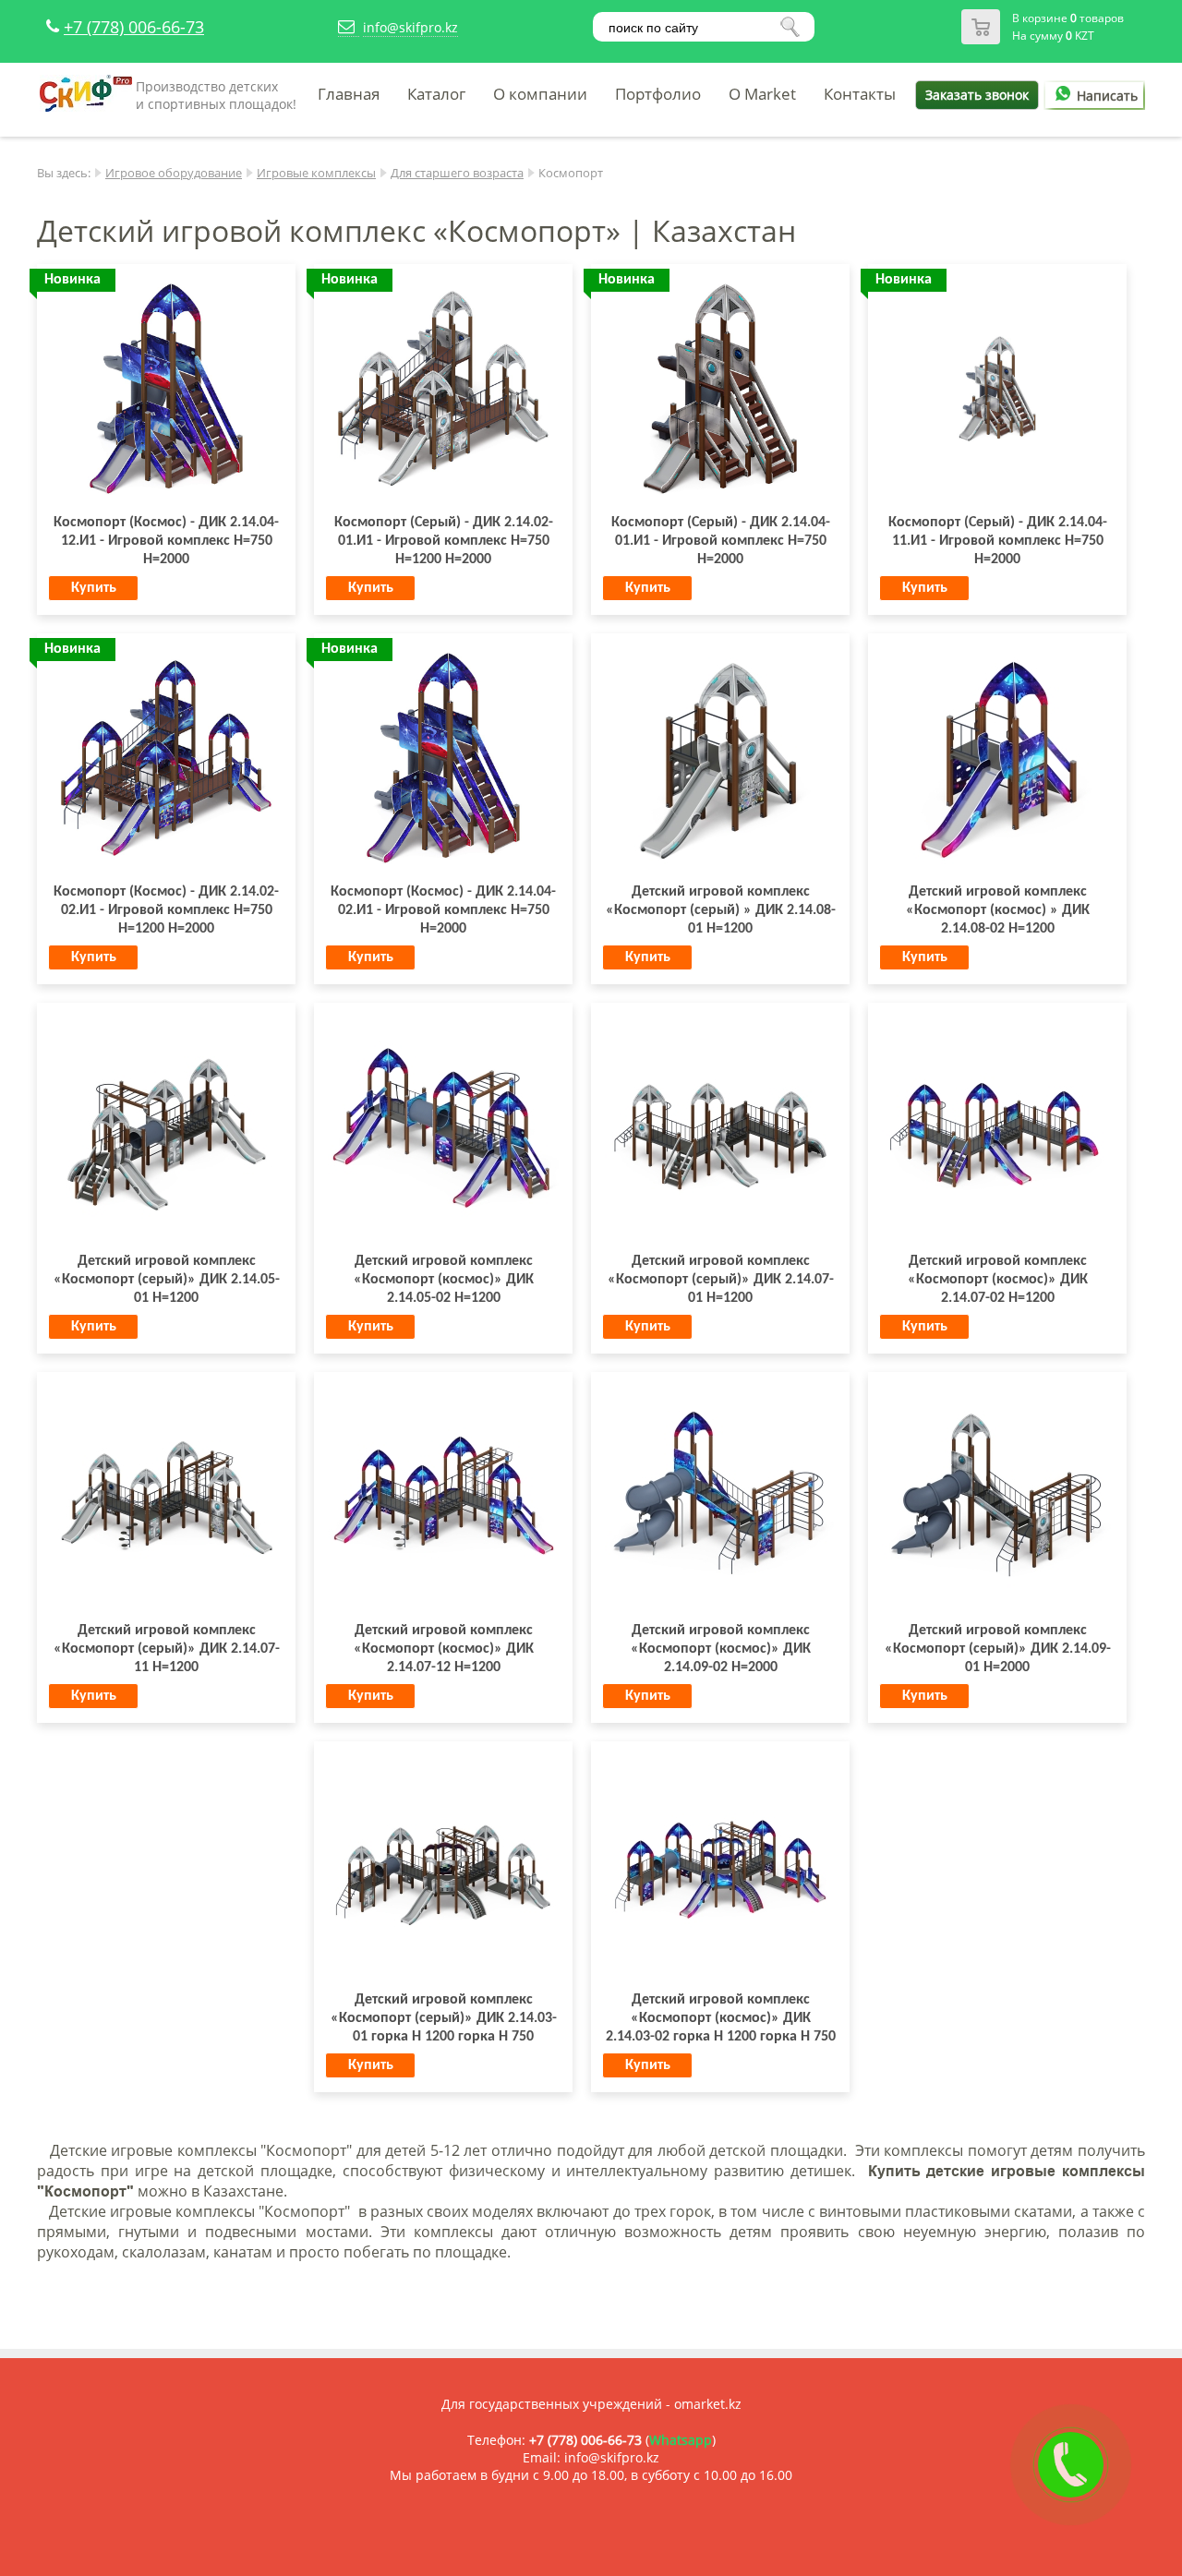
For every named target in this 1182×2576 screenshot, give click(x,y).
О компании (540, 94)
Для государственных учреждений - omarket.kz (591, 2404)
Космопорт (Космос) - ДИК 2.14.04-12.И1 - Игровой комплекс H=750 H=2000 (166, 541)
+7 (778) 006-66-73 (134, 27)
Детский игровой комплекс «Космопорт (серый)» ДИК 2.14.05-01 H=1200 (167, 1280)
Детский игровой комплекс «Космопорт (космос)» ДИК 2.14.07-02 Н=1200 (998, 1280)
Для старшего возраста (457, 173)
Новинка (72, 280)
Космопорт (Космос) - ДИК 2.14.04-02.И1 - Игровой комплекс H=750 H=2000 (443, 910)
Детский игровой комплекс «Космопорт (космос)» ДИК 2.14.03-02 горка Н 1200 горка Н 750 (721, 2018)
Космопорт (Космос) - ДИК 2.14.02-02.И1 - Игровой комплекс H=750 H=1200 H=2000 (166, 910)
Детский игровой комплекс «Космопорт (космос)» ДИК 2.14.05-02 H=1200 (444, 1280)
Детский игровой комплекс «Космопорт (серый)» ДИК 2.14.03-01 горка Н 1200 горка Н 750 (444, 2018)
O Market (762, 94)
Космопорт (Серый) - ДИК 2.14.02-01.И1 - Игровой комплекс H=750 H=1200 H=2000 (444, 541)
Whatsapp (681, 2440)
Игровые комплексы (316, 173)
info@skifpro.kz (410, 27)
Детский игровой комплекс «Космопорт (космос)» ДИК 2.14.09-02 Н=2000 (721, 1649)
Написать (1107, 96)
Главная (349, 94)
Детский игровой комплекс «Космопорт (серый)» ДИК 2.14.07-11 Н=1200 (167, 1649)
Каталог (436, 94)
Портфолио (658, 94)
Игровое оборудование (174, 173)
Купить (94, 588)
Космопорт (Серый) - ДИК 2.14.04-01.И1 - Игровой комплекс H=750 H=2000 (721, 541)
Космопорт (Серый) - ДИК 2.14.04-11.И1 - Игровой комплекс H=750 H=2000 (998, 541)
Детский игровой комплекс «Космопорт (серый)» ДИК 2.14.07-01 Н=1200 (721, 1280)
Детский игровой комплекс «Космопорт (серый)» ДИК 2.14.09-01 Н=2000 (998, 1649)
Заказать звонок (977, 95)
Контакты (860, 94)
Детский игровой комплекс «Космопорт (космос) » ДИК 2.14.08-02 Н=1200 (998, 910)
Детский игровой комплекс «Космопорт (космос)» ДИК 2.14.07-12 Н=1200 (444, 1649)
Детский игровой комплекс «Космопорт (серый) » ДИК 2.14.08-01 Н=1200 (721, 910)
